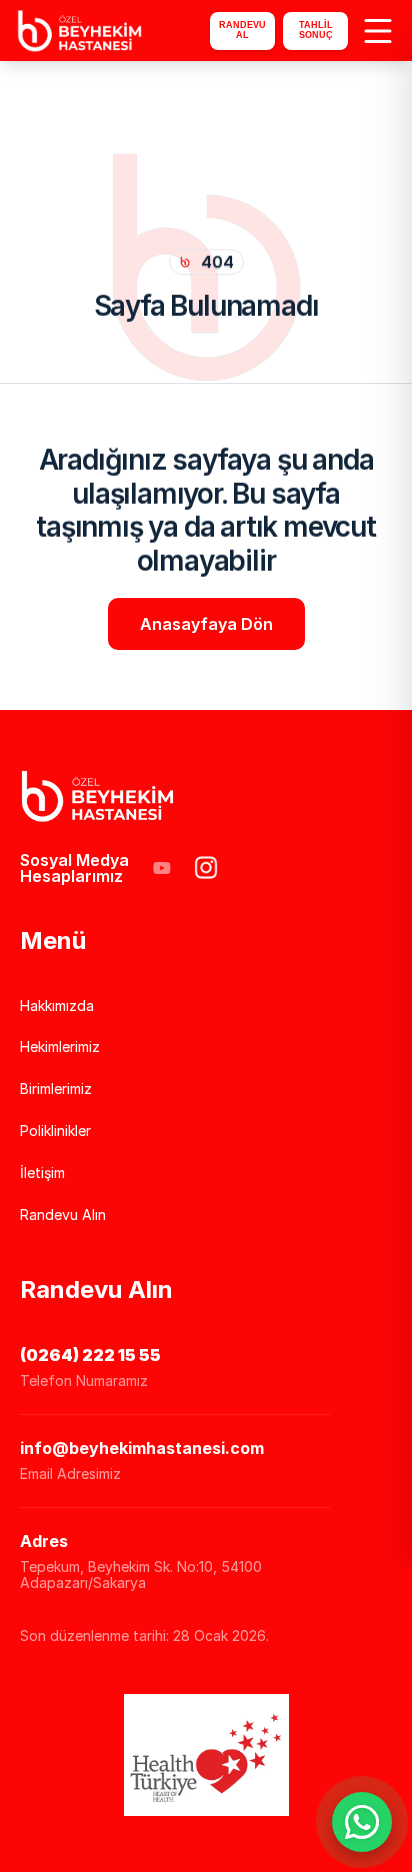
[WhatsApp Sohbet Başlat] (362, 1822)
